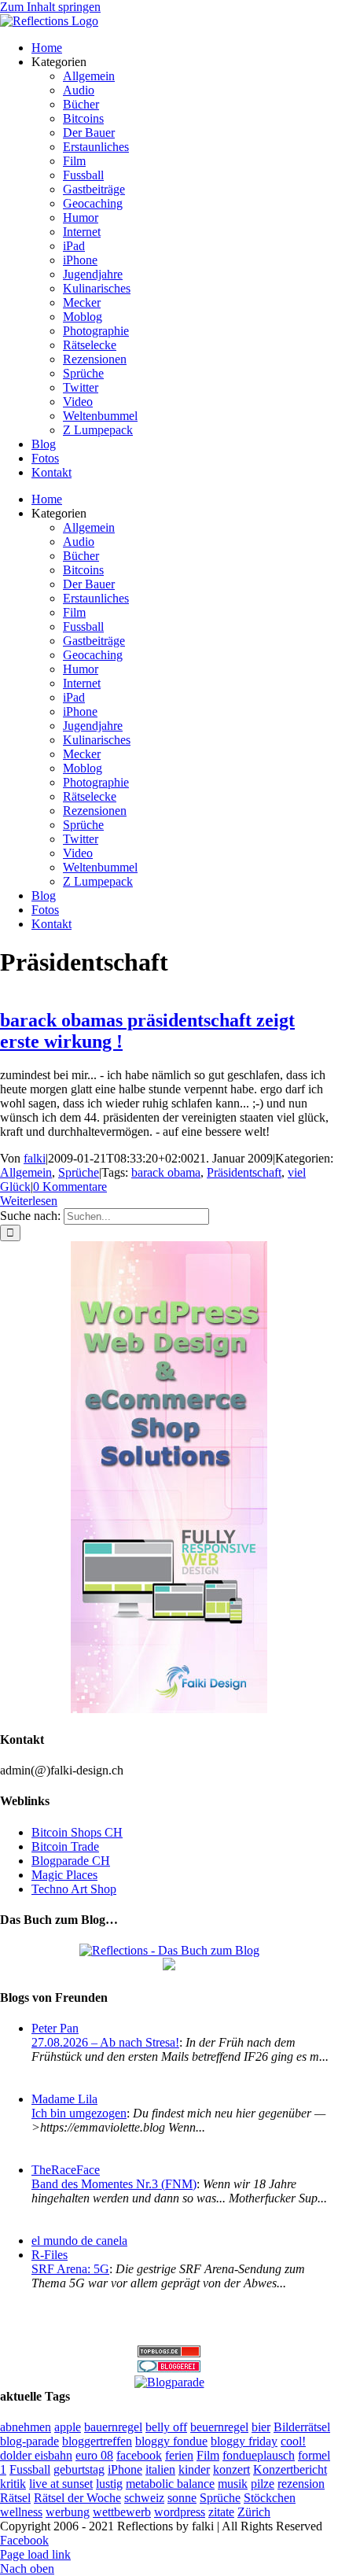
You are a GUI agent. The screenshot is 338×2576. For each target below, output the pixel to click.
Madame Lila (64, 2099)
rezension (301, 2484)
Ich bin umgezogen (79, 2113)
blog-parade (29, 2441)
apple (68, 2427)
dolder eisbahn (36, 2455)
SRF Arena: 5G (70, 2269)
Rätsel (15, 2498)
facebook (139, 2455)
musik (233, 2484)
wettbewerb (122, 2512)
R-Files (50, 2255)
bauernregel (113, 2427)
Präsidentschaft (244, 1172)
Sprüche (79, 1172)
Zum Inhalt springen (50, 7)
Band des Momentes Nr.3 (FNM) (114, 2184)
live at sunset (61, 2484)
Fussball (30, 2469)
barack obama (166, 1172)
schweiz (144, 2498)
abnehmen (26, 2427)
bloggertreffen (97, 2441)
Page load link (35, 2554)
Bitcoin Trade (65, 1846)
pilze (263, 2484)
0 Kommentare (70, 1187)
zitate (221, 2512)
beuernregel (219, 2427)
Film (208, 2455)
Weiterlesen (29, 1201)
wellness (21, 2512)
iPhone (125, 2469)
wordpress (180, 2512)
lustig (109, 2484)
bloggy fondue (171, 2441)
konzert (231, 2469)
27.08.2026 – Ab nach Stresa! (105, 2042)
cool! (293, 2441)
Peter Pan (55, 2028)
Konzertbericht (290, 2469)
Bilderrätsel (302, 2427)
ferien (179, 2455)
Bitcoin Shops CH (77, 1832)
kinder (194, 2469)
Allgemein (26, 1172)
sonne (182, 2498)
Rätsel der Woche (77, 2498)
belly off (166, 2427)
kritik (13, 2484)
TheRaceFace (66, 2170)
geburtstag (79, 2469)
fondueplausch (259, 2455)
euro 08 (94, 2455)
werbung (68, 2512)
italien (160, 2469)
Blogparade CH (71, 1861)
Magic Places (64, 1875)
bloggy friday (244, 2441)
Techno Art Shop (74, 1889)
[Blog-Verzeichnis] (169, 2368)
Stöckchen (270, 2498)
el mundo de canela (79, 2241)
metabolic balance (170, 2484)
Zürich (254, 2512)
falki (35, 1158)
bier (261, 2427)
